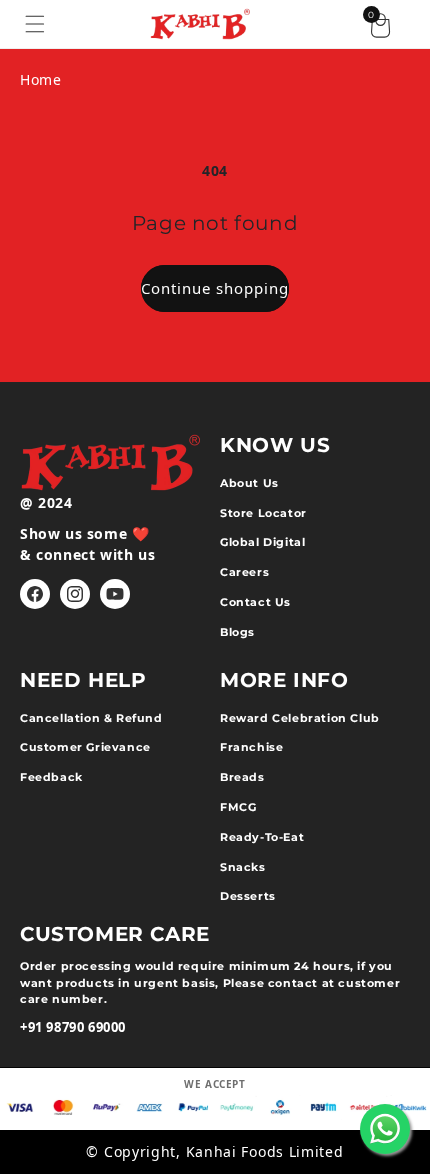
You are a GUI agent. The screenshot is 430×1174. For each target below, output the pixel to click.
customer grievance (85, 747)
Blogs (237, 632)
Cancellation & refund (91, 718)
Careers (244, 572)
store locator (263, 513)
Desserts (248, 896)
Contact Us (255, 602)
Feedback (51, 777)
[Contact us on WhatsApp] (385, 1129)
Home (40, 79)
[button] (35, 24)
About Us (249, 483)
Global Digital (262, 542)
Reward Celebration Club (300, 718)
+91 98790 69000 (73, 1027)
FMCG (238, 807)
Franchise (251, 747)
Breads (242, 777)
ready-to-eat (262, 837)
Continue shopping (215, 288)
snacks (243, 867)
